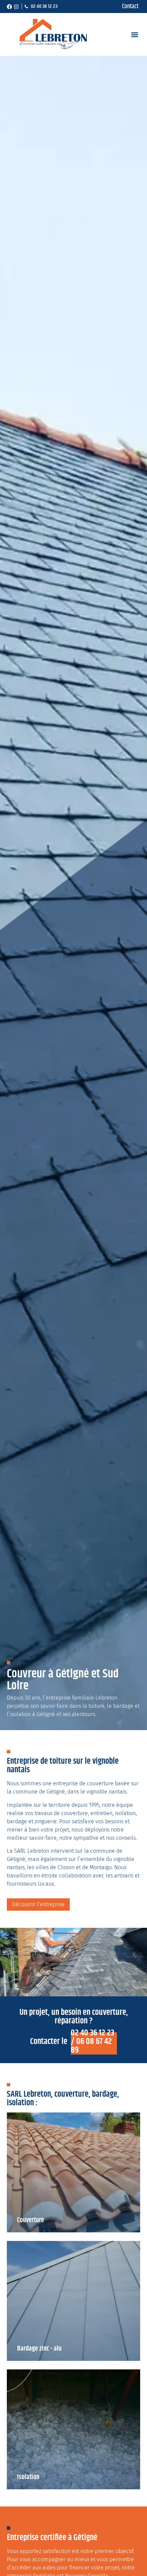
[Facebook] (9, 7)
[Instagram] (16, 7)
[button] (135, 34)
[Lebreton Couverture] (53, 35)
